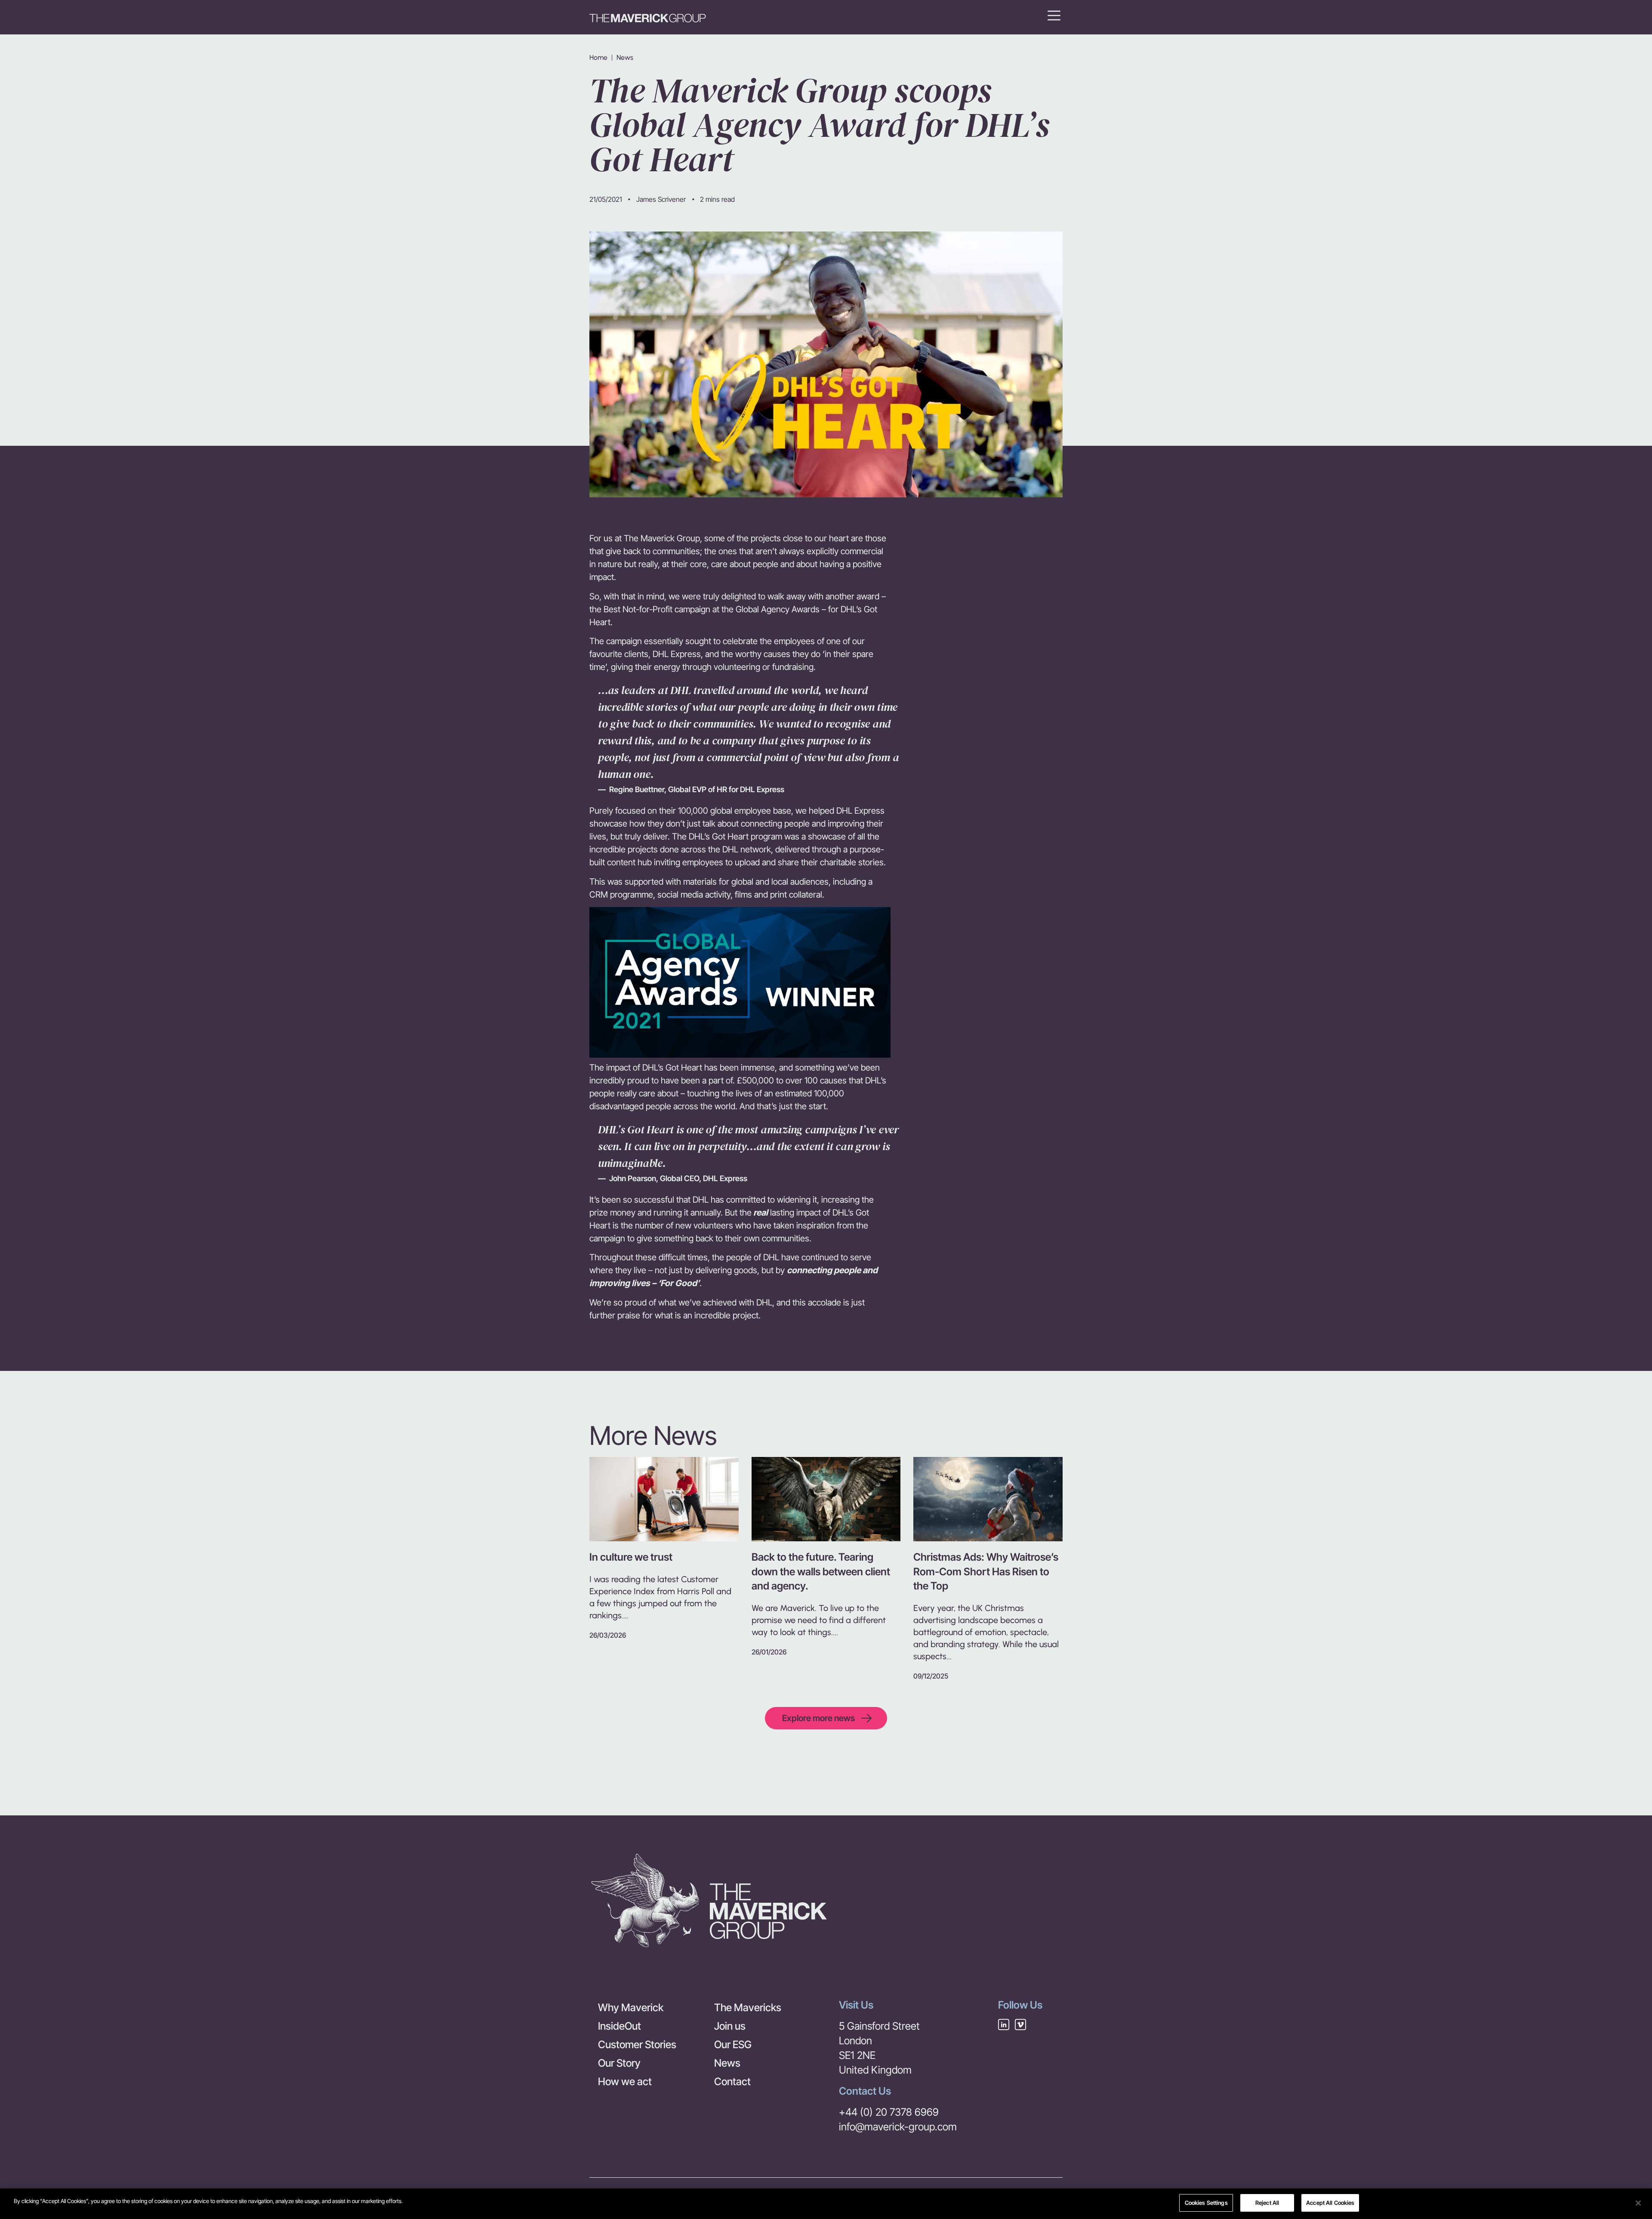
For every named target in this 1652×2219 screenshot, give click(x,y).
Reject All (1267, 2203)
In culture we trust (631, 1557)
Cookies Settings (1206, 2203)
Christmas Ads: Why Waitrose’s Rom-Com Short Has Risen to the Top (986, 1571)
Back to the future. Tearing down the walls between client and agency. (821, 1571)
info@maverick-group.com (898, 2127)
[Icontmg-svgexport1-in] (1004, 2025)
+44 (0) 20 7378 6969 (889, 2112)
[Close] (1638, 2203)
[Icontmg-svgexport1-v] (1020, 2025)
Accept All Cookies (1330, 2203)
